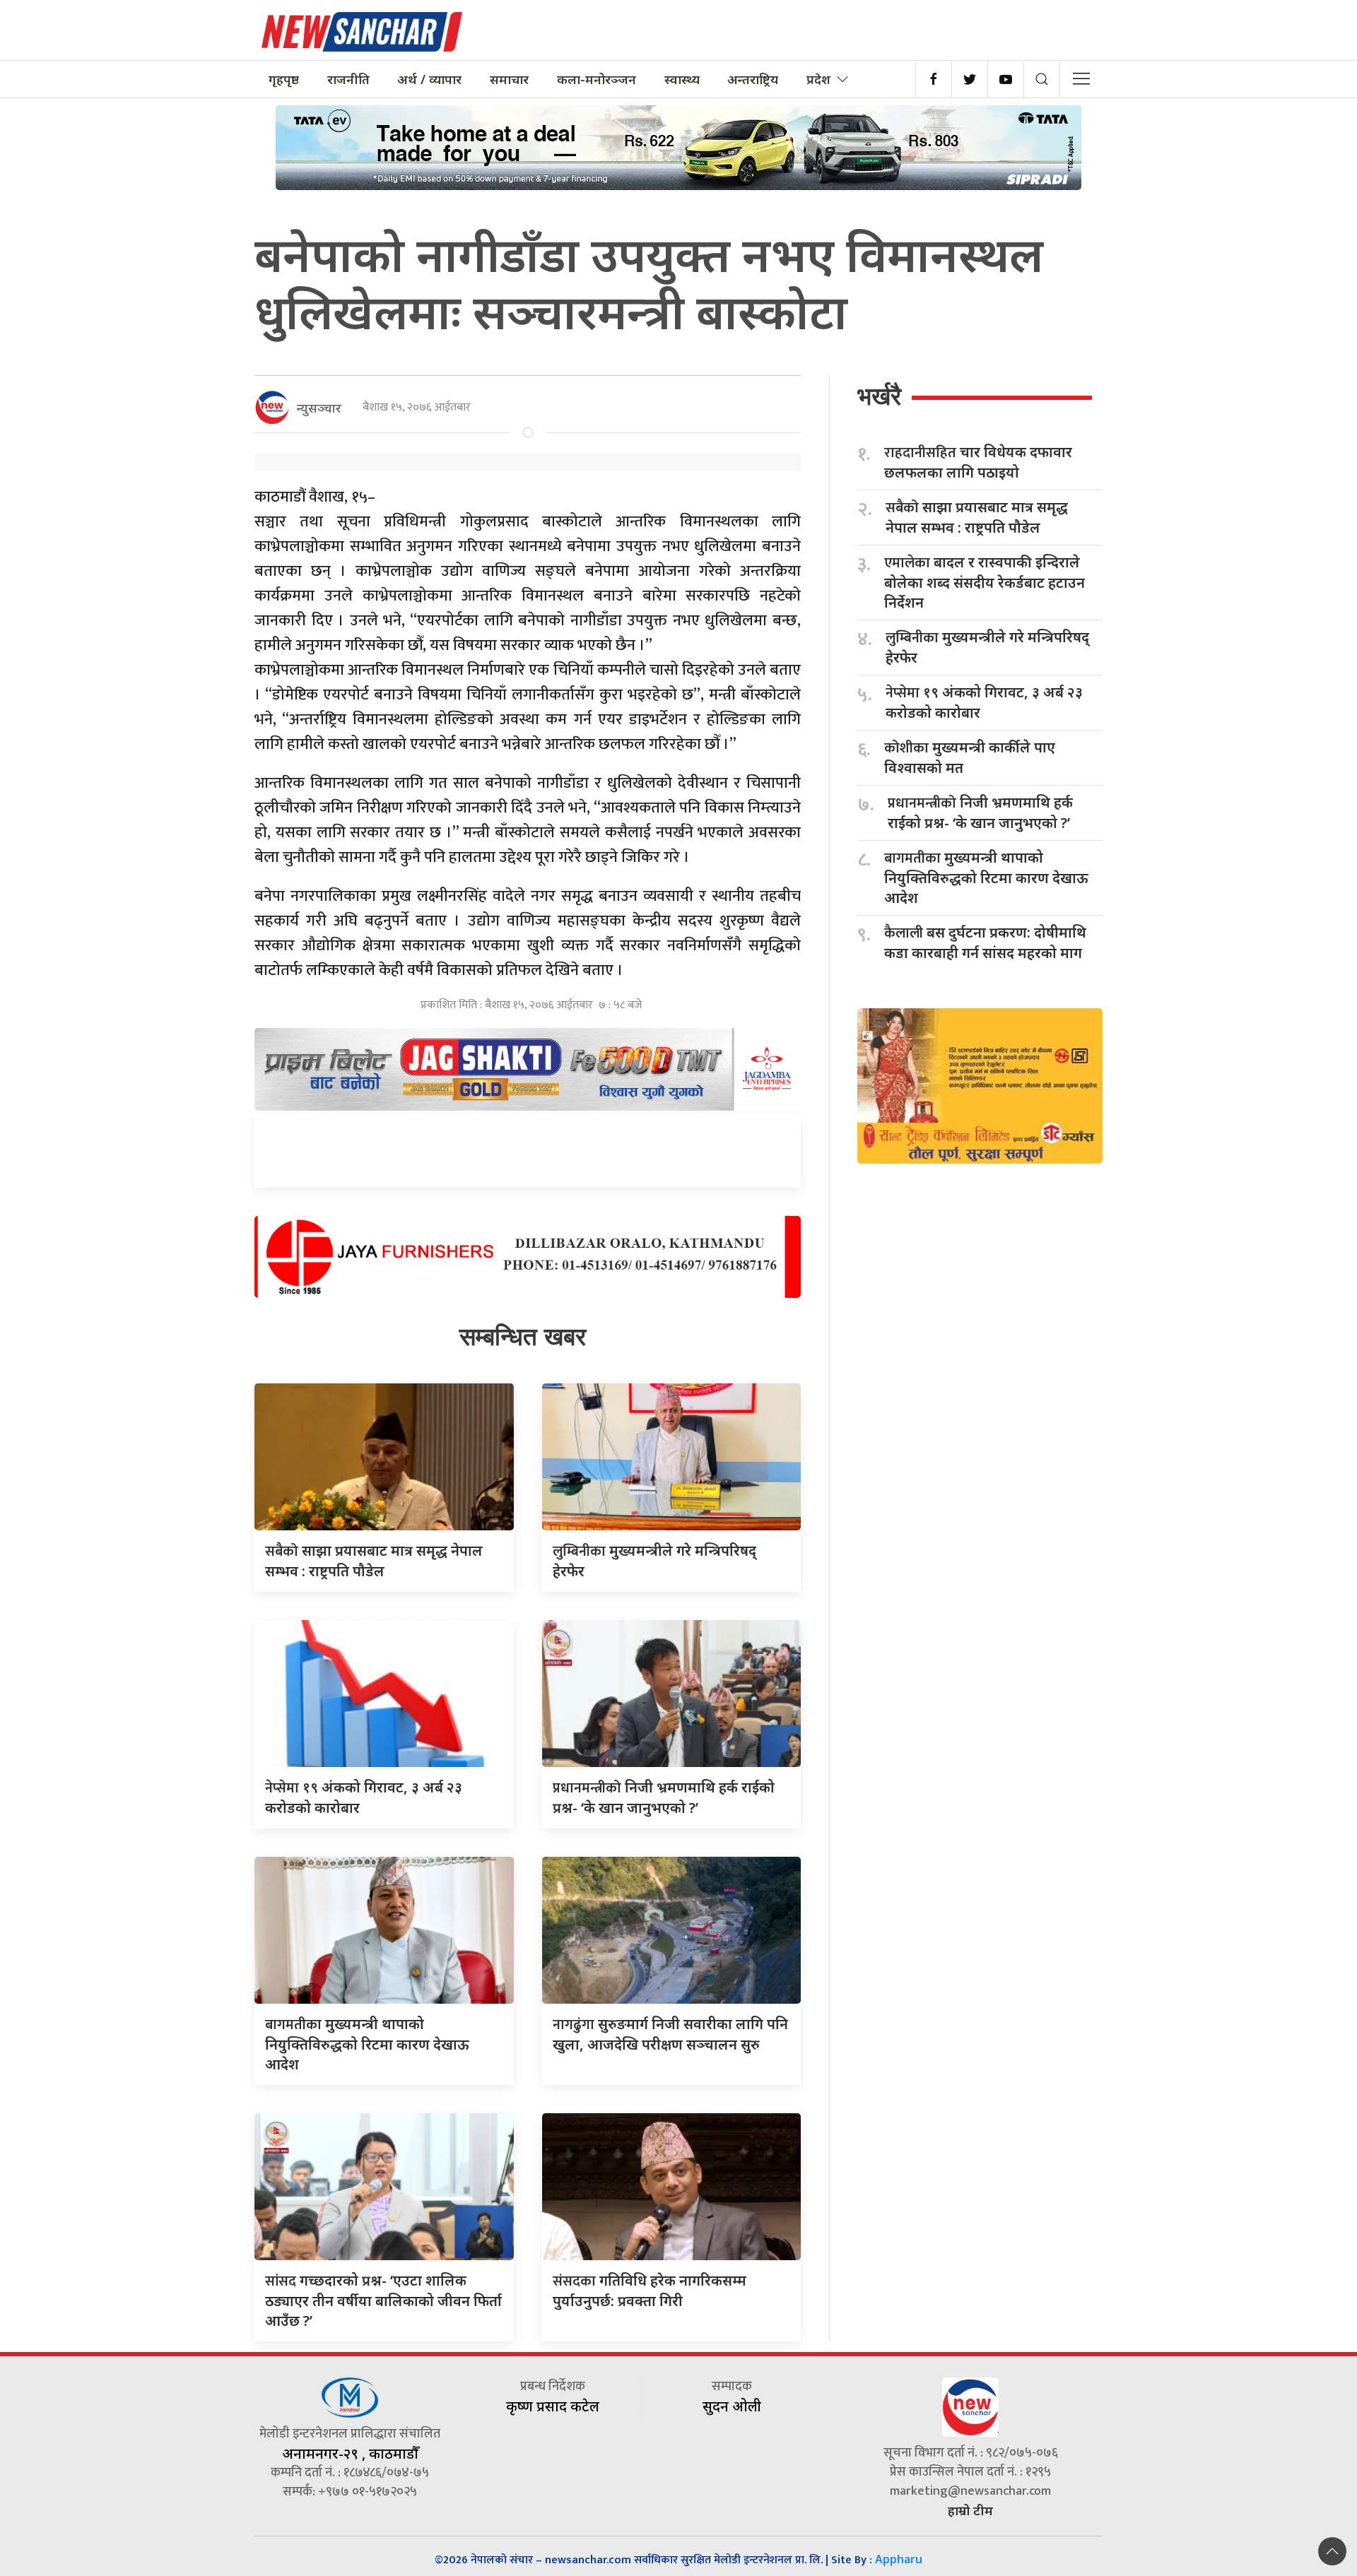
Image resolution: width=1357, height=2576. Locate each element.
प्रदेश (818, 79)
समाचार (509, 79)
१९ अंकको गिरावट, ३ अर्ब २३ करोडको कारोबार (984, 702)
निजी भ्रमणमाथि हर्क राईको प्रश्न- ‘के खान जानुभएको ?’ (980, 813)
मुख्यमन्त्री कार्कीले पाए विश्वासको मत (970, 757)
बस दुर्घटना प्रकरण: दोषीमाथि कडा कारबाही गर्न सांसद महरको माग (985, 943)
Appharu (899, 2559)
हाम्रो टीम (970, 2510)
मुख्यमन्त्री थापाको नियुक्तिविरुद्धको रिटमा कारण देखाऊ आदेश (367, 2044)
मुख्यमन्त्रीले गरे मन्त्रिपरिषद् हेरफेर (987, 647)
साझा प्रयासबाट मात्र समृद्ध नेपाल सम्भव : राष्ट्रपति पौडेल (977, 517)
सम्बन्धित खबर (523, 1336)
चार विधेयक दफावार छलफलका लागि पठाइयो (978, 462)
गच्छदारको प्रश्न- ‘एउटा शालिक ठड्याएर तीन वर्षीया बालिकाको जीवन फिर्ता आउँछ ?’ (383, 2300)
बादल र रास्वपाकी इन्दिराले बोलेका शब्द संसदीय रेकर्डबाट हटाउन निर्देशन (985, 582)
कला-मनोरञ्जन (597, 79)
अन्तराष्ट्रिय (753, 79)
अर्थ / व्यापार (429, 79)
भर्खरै (879, 396)
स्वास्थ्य (682, 79)
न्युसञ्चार (319, 408)
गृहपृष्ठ (284, 79)
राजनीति (348, 79)
